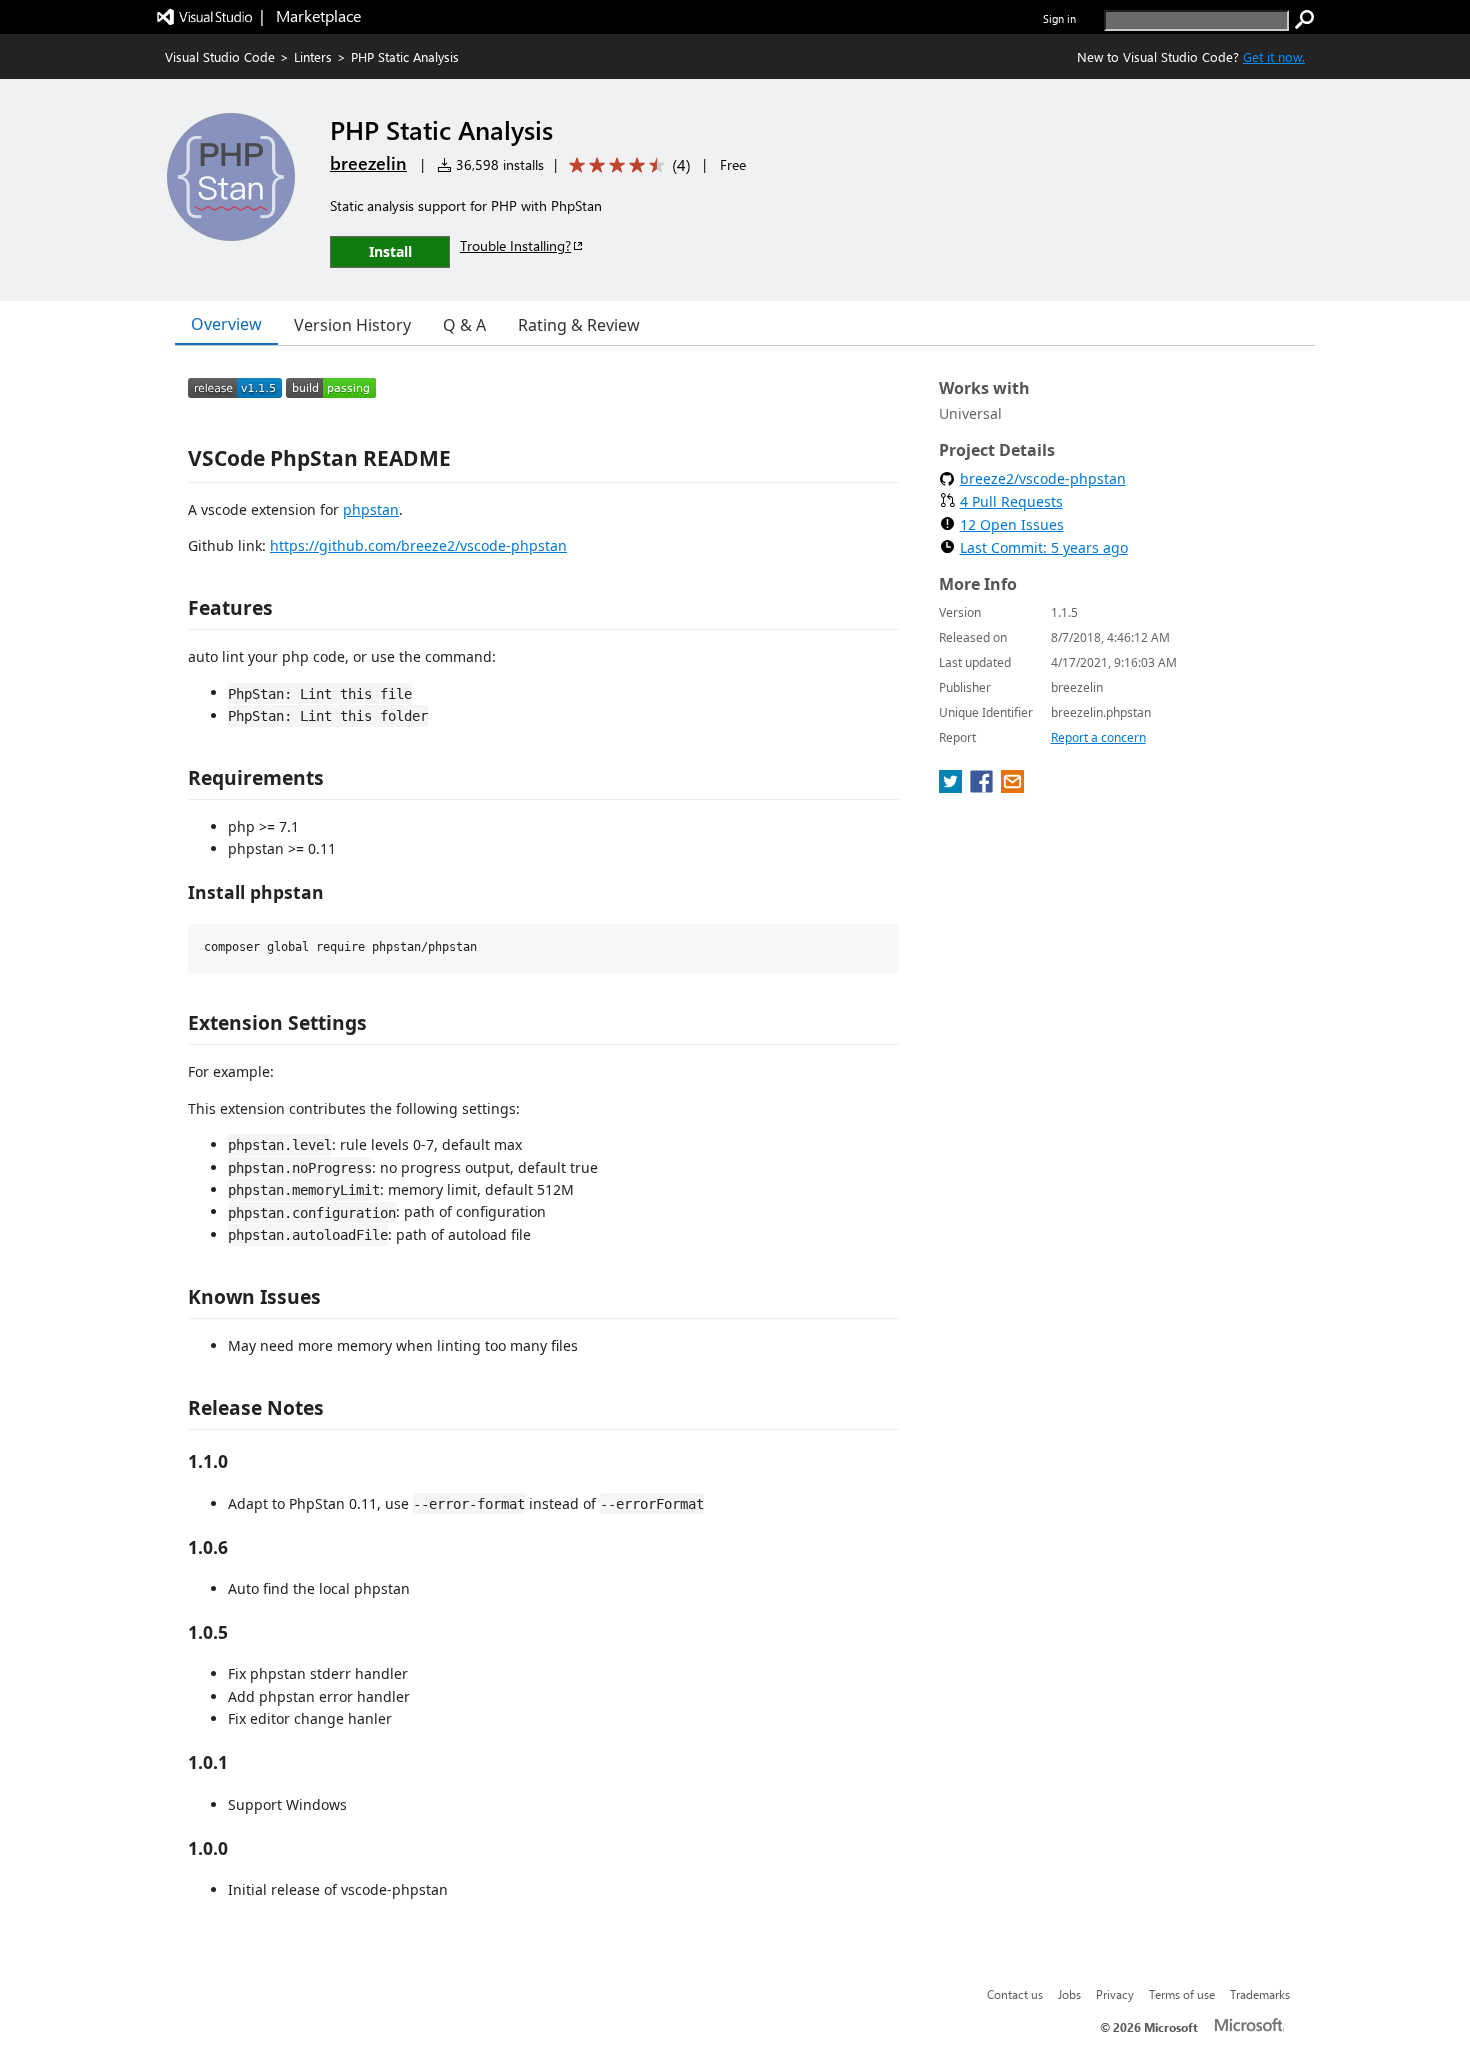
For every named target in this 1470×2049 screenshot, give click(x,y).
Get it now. (1274, 56)
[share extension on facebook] (983, 787)
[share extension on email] (1012, 787)
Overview (226, 324)
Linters (313, 56)
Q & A (464, 325)
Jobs (1069, 1994)
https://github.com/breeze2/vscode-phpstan (418, 545)
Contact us (1015, 1994)
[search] (1305, 20)
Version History (352, 325)
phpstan (371, 509)
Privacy (1115, 1994)
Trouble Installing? (515, 245)
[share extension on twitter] (952, 787)
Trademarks (1260, 1994)
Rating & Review (579, 325)
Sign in (1059, 18)
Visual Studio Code (220, 56)
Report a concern (1098, 737)
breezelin (368, 163)
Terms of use (1182, 1994)
